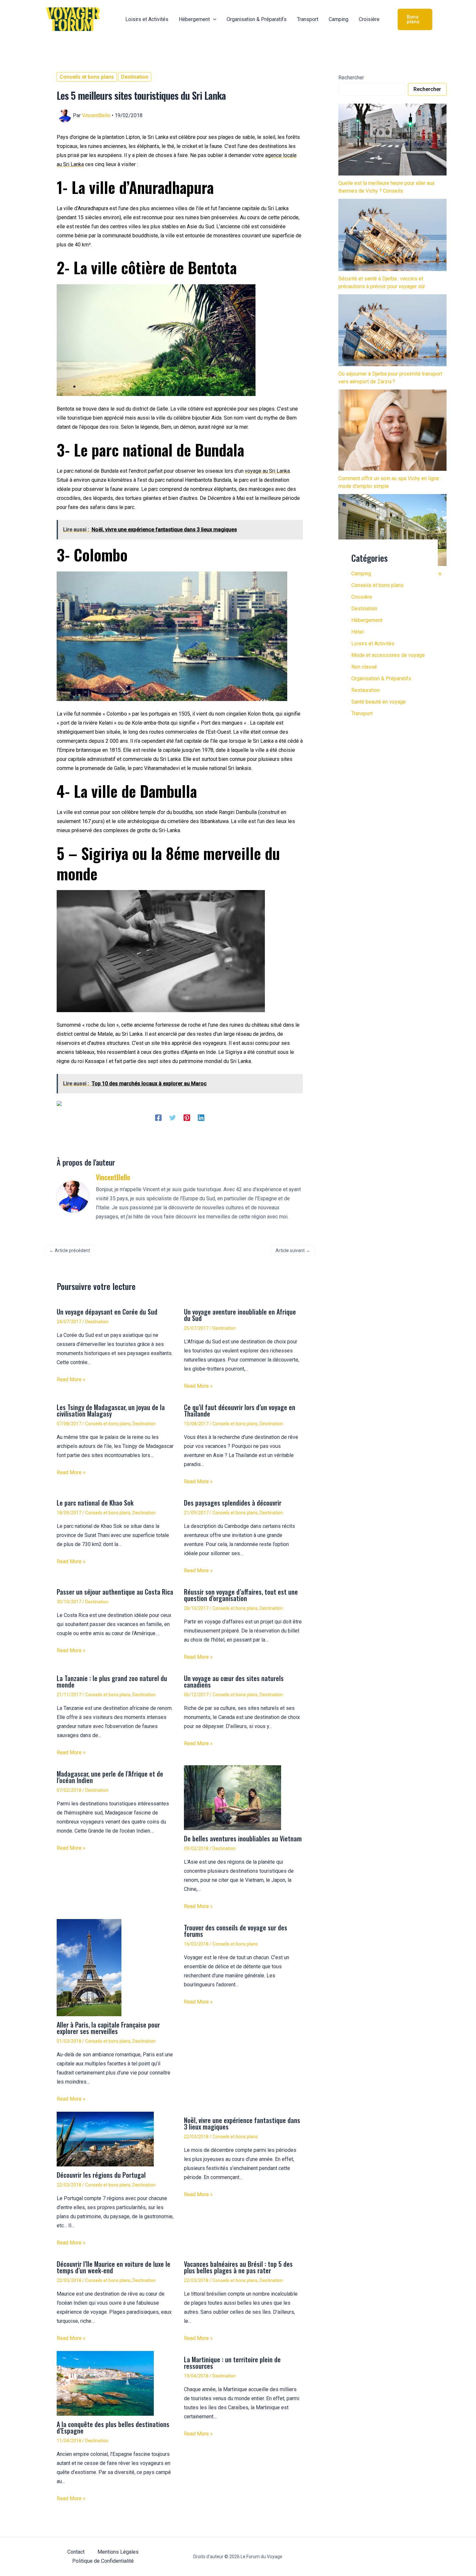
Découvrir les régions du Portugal (101, 2175)
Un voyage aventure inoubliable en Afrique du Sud (240, 1315)
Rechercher (351, 78)
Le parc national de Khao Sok (95, 1503)
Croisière (362, 597)
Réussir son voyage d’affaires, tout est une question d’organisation (241, 1595)
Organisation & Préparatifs (381, 678)
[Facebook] (158, 1118)
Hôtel (357, 632)
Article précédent (70, 1250)
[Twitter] (173, 1118)
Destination (135, 77)
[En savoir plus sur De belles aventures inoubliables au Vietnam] (232, 1797)
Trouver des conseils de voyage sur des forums (236, 1931)
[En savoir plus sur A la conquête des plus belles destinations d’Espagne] (105, 2383)
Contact (76, 2552)
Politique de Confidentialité (103, 2561)
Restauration (366, 690)
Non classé (364, 667)
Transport (362, 713)
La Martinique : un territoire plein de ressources (232, 2363)
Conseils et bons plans (87, 77)
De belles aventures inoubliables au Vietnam (243, 1838)
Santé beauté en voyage (379, 702)
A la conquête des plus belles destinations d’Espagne (113, 2427)
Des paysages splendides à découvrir (233, 1503)
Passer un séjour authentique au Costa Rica (115, 1592)
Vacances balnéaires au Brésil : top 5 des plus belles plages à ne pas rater (238, 2267)
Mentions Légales (118, 2552)
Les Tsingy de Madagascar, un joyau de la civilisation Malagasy (111, 1410)
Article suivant (293, 1250)
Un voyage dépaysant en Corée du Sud (107, 1312)
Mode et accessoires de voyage (388, 655)
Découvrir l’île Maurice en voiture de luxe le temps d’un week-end (113, 2267)
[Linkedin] (201, 1118)
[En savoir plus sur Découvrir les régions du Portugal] (105, 2139)
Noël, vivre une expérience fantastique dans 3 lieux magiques (242, 2123)
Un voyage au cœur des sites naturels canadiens (234, 1681)
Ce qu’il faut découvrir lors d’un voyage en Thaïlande (240, 1410)
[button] (213, 19)
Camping (361, 574)
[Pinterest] (187, 1118)
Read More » (71, 1379)
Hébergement (367, 620)
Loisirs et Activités (373, 644)
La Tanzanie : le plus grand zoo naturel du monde (112, 1681)
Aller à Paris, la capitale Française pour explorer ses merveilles (108, 2028)
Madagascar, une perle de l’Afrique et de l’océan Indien (110, 1777)
